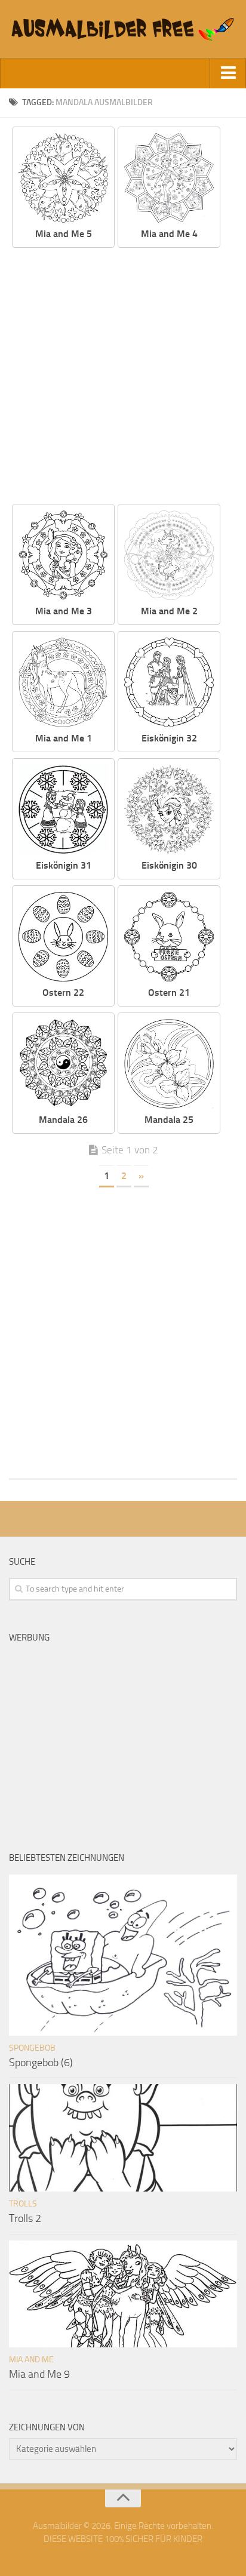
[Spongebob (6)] (123, 1955)
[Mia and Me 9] (123, 2294)
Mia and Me (31, 2360)
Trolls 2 (25, 2218)
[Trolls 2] (123, 2138)
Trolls (23, 2204)
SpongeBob (32, 2048)
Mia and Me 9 (39, 2374)
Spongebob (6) (41, 2063)
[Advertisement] (123, 377)
